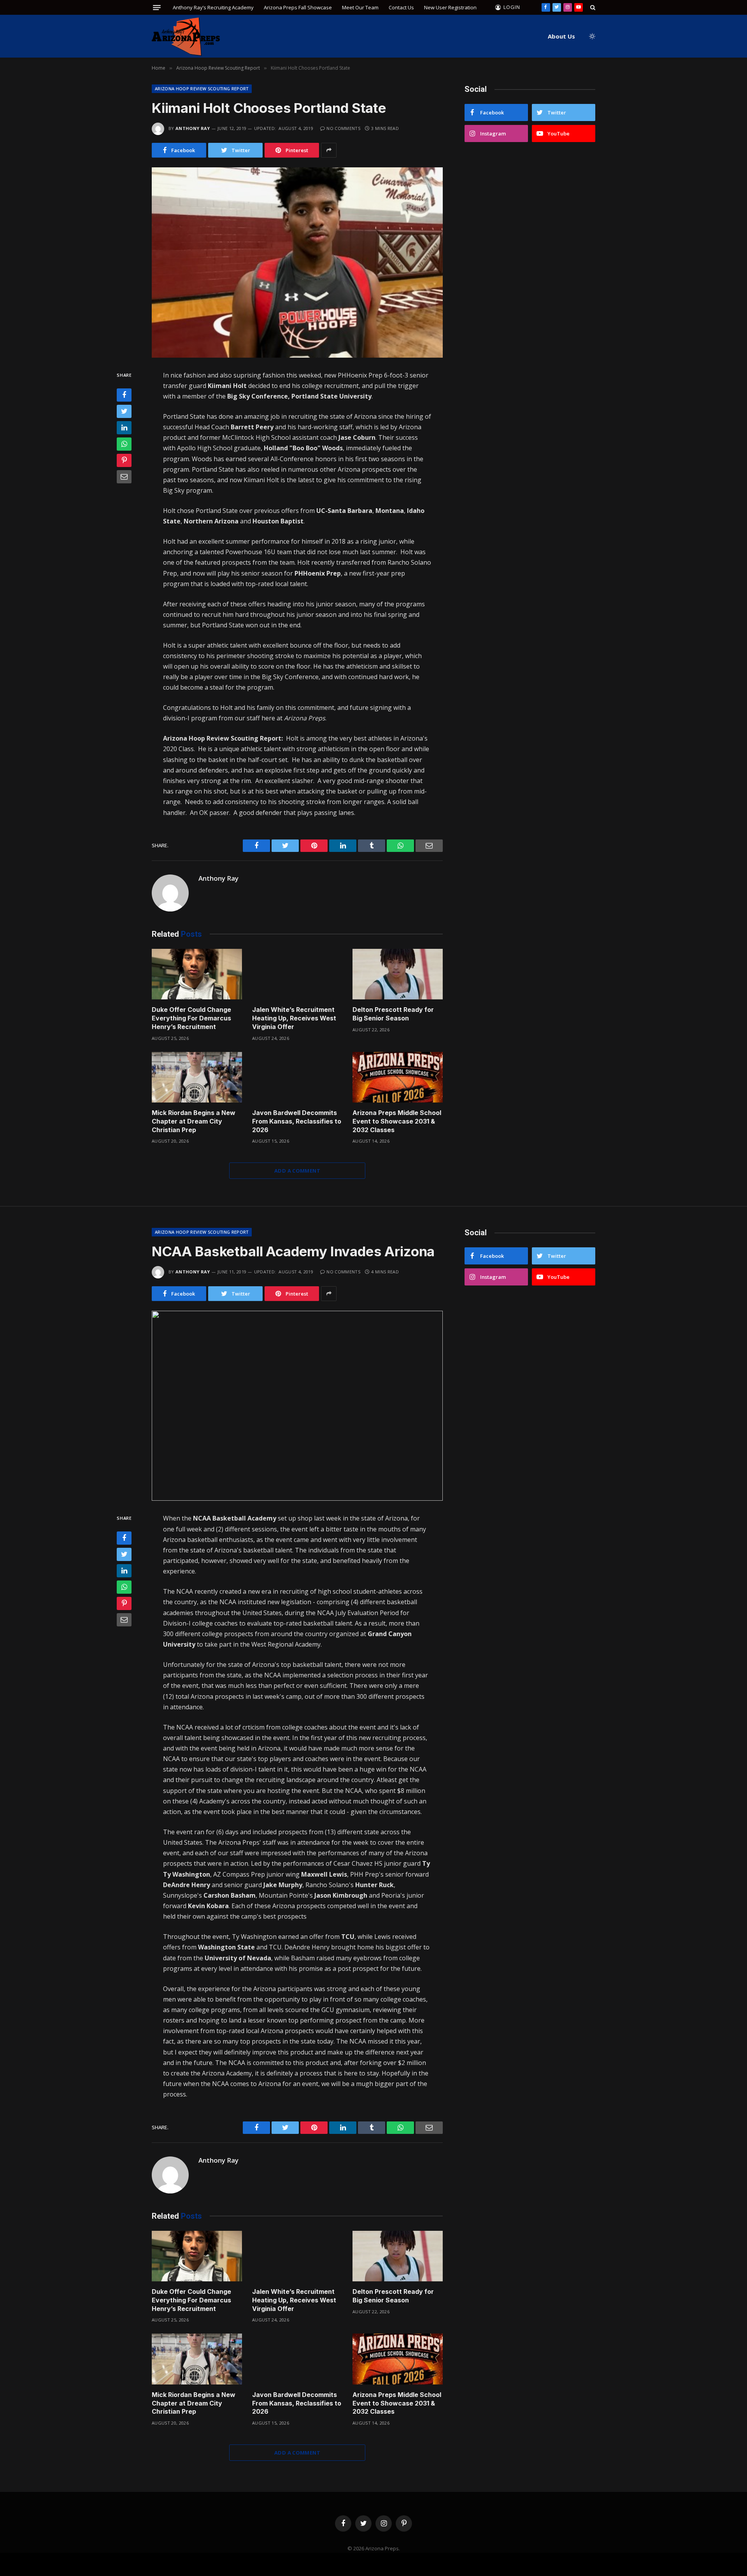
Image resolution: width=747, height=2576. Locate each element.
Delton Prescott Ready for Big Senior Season (393, 1014)
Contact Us (401, 7)
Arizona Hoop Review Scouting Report (202, 89)
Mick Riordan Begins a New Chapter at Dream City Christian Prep (194, 1121)
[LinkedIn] (124, 427)
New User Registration (450, 7)
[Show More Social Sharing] (329, 150)
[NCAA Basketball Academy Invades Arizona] (297, 1406)
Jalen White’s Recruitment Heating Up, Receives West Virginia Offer (294, 1018)
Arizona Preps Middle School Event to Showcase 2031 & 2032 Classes (397, 1121)
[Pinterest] (124, 460)
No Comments (343, 128)
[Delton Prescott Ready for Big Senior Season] (398, 974)
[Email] (124, 476)
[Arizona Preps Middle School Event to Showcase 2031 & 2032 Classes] (398, 1077)
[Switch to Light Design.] (591, 36)
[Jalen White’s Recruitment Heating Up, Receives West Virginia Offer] (297, 974)
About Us (561, 36)
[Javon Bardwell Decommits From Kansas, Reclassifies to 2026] (297, 1077)
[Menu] (157, 8)
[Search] (592, 7)
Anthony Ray (193, 128)
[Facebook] (124, 395)
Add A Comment (297, 1171)
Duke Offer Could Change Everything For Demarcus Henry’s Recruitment (191, 1018)
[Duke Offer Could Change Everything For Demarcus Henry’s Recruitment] (197, 974)
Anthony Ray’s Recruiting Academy (213, 7)
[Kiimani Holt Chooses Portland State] (297, 263)
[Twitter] (124, 411)
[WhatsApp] (124, 444)
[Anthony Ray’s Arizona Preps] (186, 36)
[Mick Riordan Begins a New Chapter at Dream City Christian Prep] (197, 1077)
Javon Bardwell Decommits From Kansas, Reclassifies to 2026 (297, 1121)
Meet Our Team (360, 7)
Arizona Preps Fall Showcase (298, 7)
